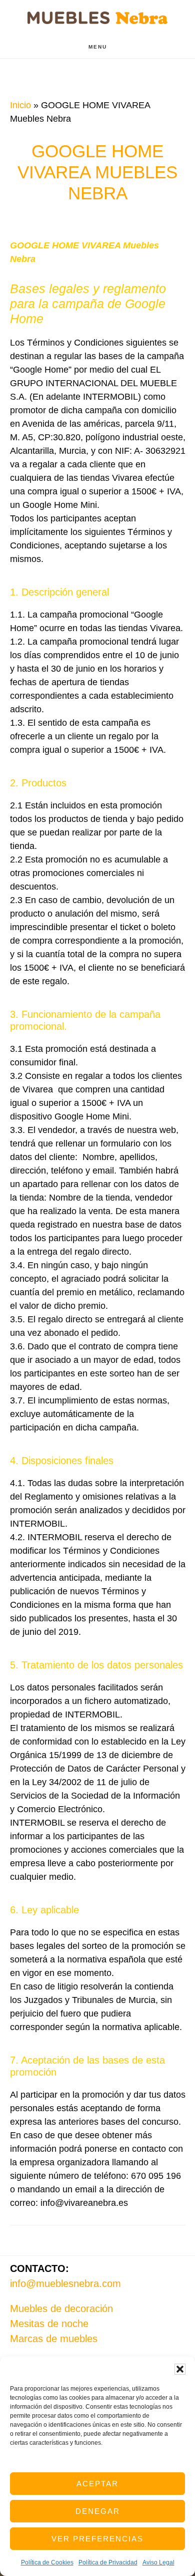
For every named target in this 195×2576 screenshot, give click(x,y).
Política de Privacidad (108, 2562)
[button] (180, 2369)
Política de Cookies (47, 2562)
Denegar (98, 2511)
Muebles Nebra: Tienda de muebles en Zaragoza (97, 18)
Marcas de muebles (54, 2339)
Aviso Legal (158, 2562)
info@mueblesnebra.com (65, 2283)
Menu (98, 47)
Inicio (20, 105)
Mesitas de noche (49, 2324)
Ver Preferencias (97, 2539)
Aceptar (97, 2484)
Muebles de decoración (61, 2309)
